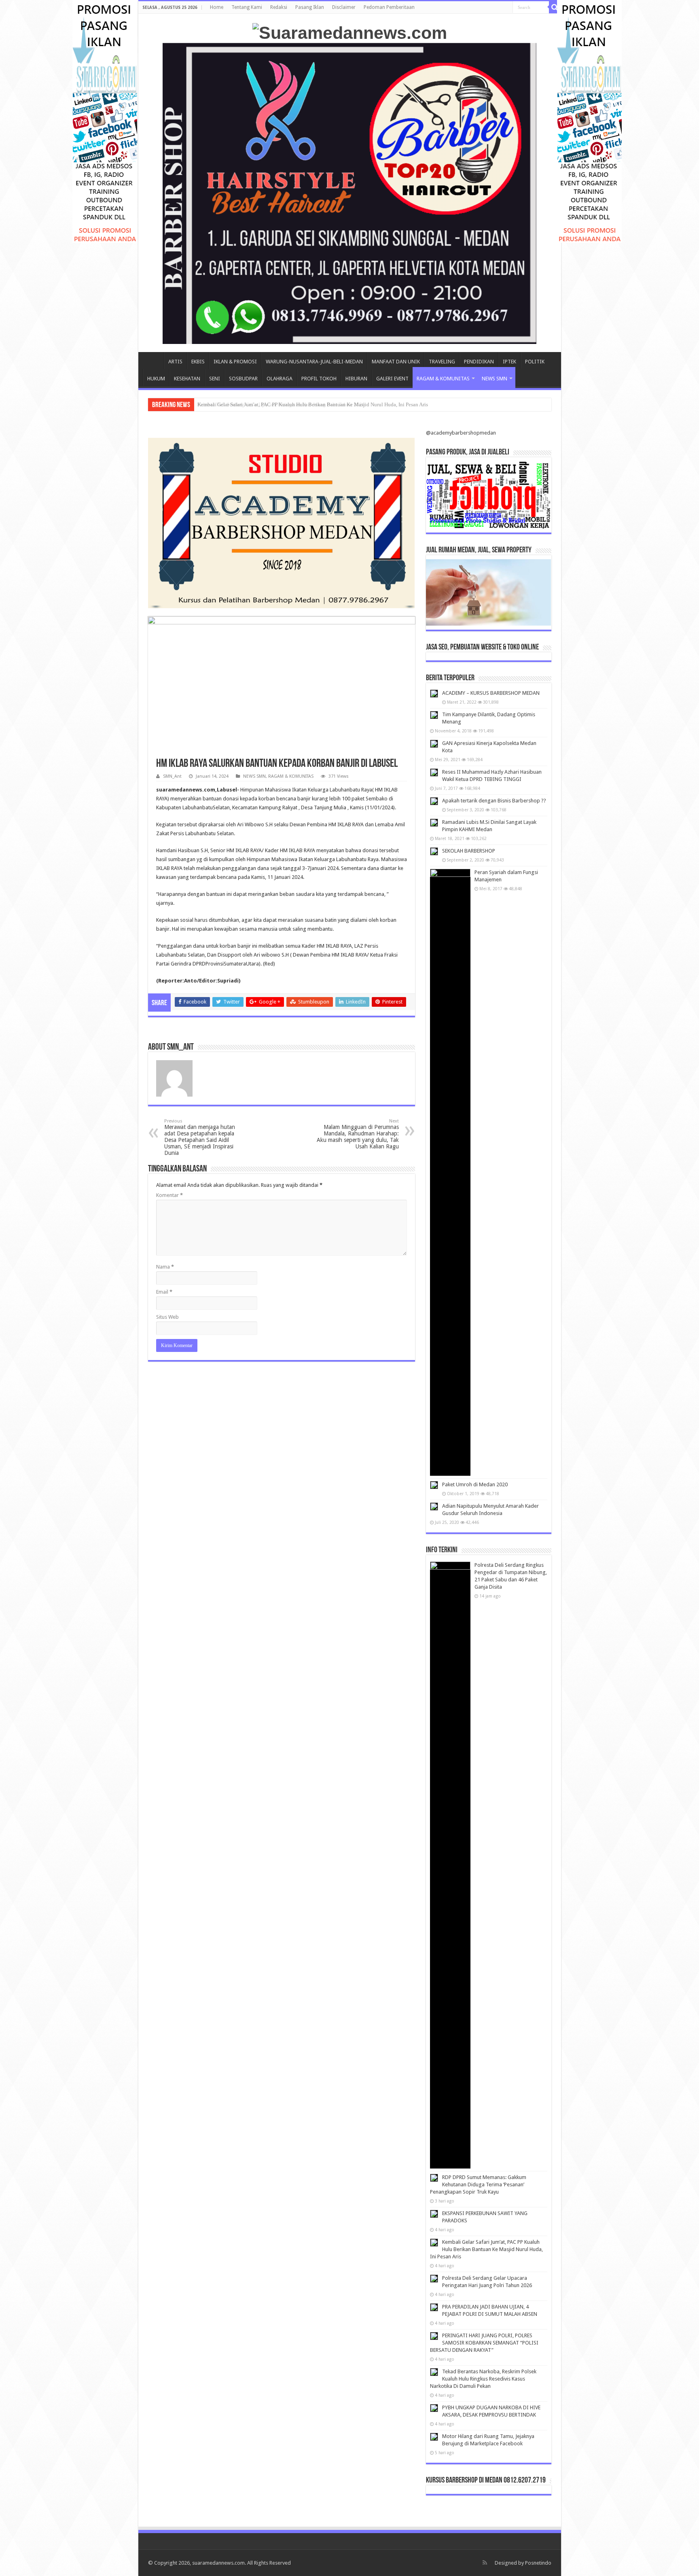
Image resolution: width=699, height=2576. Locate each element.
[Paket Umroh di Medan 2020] (434, 1485)
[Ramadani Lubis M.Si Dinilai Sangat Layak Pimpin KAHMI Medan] (434, 823)
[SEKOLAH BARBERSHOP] (434, 851)
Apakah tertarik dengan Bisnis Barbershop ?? (494, 801)
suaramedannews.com (218, 2563)
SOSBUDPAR (243, 379)
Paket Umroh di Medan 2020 (475, 1484)
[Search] (555, 7)
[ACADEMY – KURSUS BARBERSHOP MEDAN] (434, 694)
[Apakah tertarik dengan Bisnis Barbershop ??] (434, 801)
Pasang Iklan (310, 7)
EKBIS (198, 362)
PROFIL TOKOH (319, 379)
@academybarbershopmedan (461, 433)
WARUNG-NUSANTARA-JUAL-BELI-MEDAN (314, 362)
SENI (215, 379)
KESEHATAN (187, 379)
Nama (165, 1267)
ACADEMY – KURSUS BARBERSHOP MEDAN (491, 693)
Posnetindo (538, 2563)
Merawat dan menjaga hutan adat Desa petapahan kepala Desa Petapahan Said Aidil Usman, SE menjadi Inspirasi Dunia (200, 1137)
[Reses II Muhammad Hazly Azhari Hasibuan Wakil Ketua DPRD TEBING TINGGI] (434, 772)
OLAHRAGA (280, 379)
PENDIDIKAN (479, 362)
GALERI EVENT (392, 379)
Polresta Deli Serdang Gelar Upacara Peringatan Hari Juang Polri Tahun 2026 (281, 404)
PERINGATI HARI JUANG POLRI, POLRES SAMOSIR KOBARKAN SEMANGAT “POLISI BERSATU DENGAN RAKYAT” (484, 2343)
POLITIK (535, 362)
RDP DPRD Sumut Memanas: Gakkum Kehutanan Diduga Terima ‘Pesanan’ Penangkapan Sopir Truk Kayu (478, 2185)
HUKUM (156, 379)
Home (217, 7)
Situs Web (167, 1317)
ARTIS (175, 362)
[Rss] (485, 2563)
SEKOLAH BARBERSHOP (469, 851)
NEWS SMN (495, 379)
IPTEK (509, 362)
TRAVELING (442, 362)
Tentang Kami (247, 7)
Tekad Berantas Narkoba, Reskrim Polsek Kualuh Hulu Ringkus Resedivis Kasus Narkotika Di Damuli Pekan (483, 2379)
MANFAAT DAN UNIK (396, 362)
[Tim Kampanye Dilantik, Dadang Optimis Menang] (434, 715)
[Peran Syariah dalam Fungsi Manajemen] (450, 1172)
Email (164, 1292)
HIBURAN (356, 379)
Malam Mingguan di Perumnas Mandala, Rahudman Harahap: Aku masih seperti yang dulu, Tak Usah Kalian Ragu (358, 1134)
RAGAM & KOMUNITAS (443, 379)
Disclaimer (344, 7)
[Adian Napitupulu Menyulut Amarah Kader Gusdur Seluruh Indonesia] (434, 1507)
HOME (153, 361)
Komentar (169, 1195)
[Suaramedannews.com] (350, 32)
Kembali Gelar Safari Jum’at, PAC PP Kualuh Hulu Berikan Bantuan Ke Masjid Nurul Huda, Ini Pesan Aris (486, 2249)
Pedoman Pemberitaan (389, 7)
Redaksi (279, 7)
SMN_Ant (172, 776)
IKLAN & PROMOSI (235, 362)
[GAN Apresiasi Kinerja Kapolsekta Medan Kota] (434, 744)
